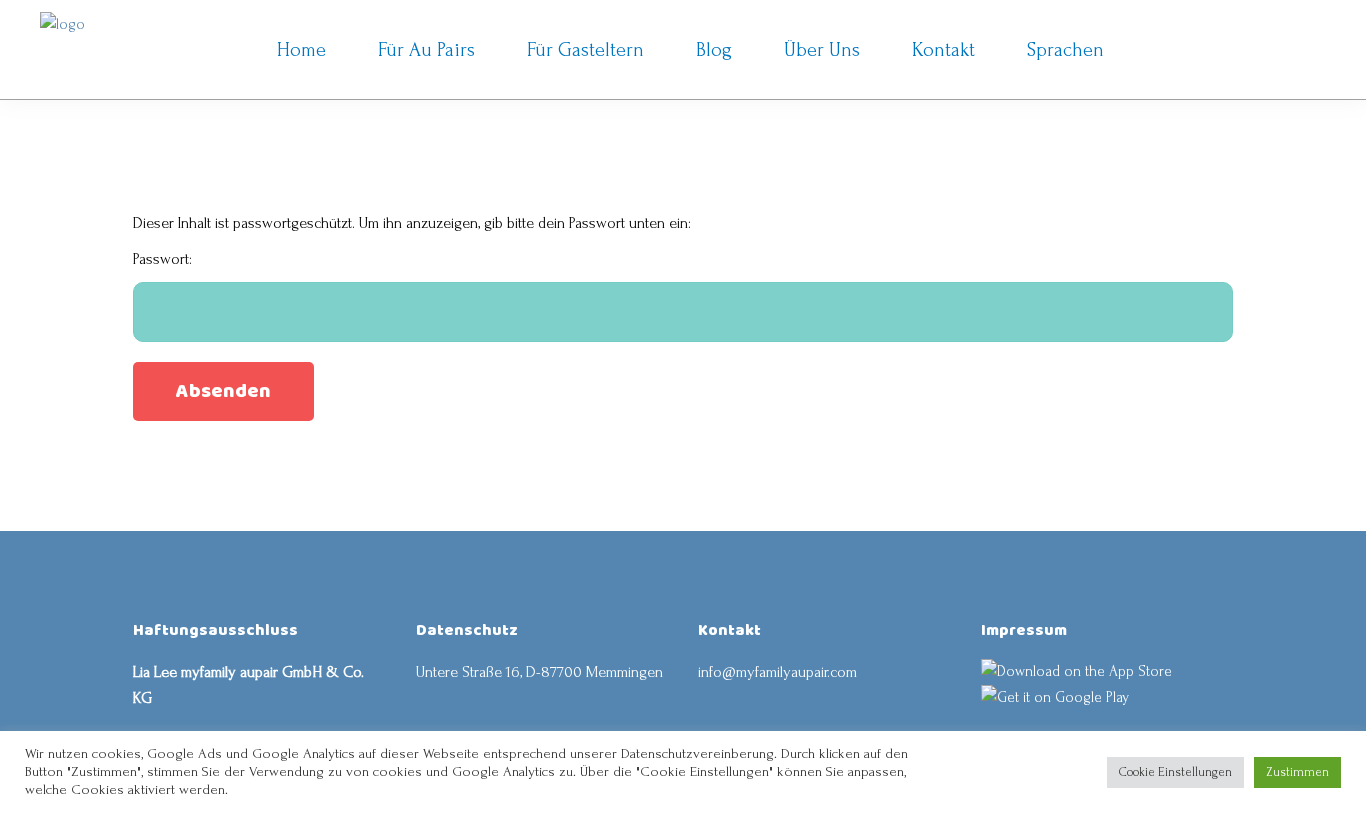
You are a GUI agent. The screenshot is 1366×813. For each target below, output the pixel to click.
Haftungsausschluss (215, 630)
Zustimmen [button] (1297, 772)
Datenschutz (467, 630)
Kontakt (729, 630)
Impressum (1024, 630)
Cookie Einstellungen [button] (1175, 772)
